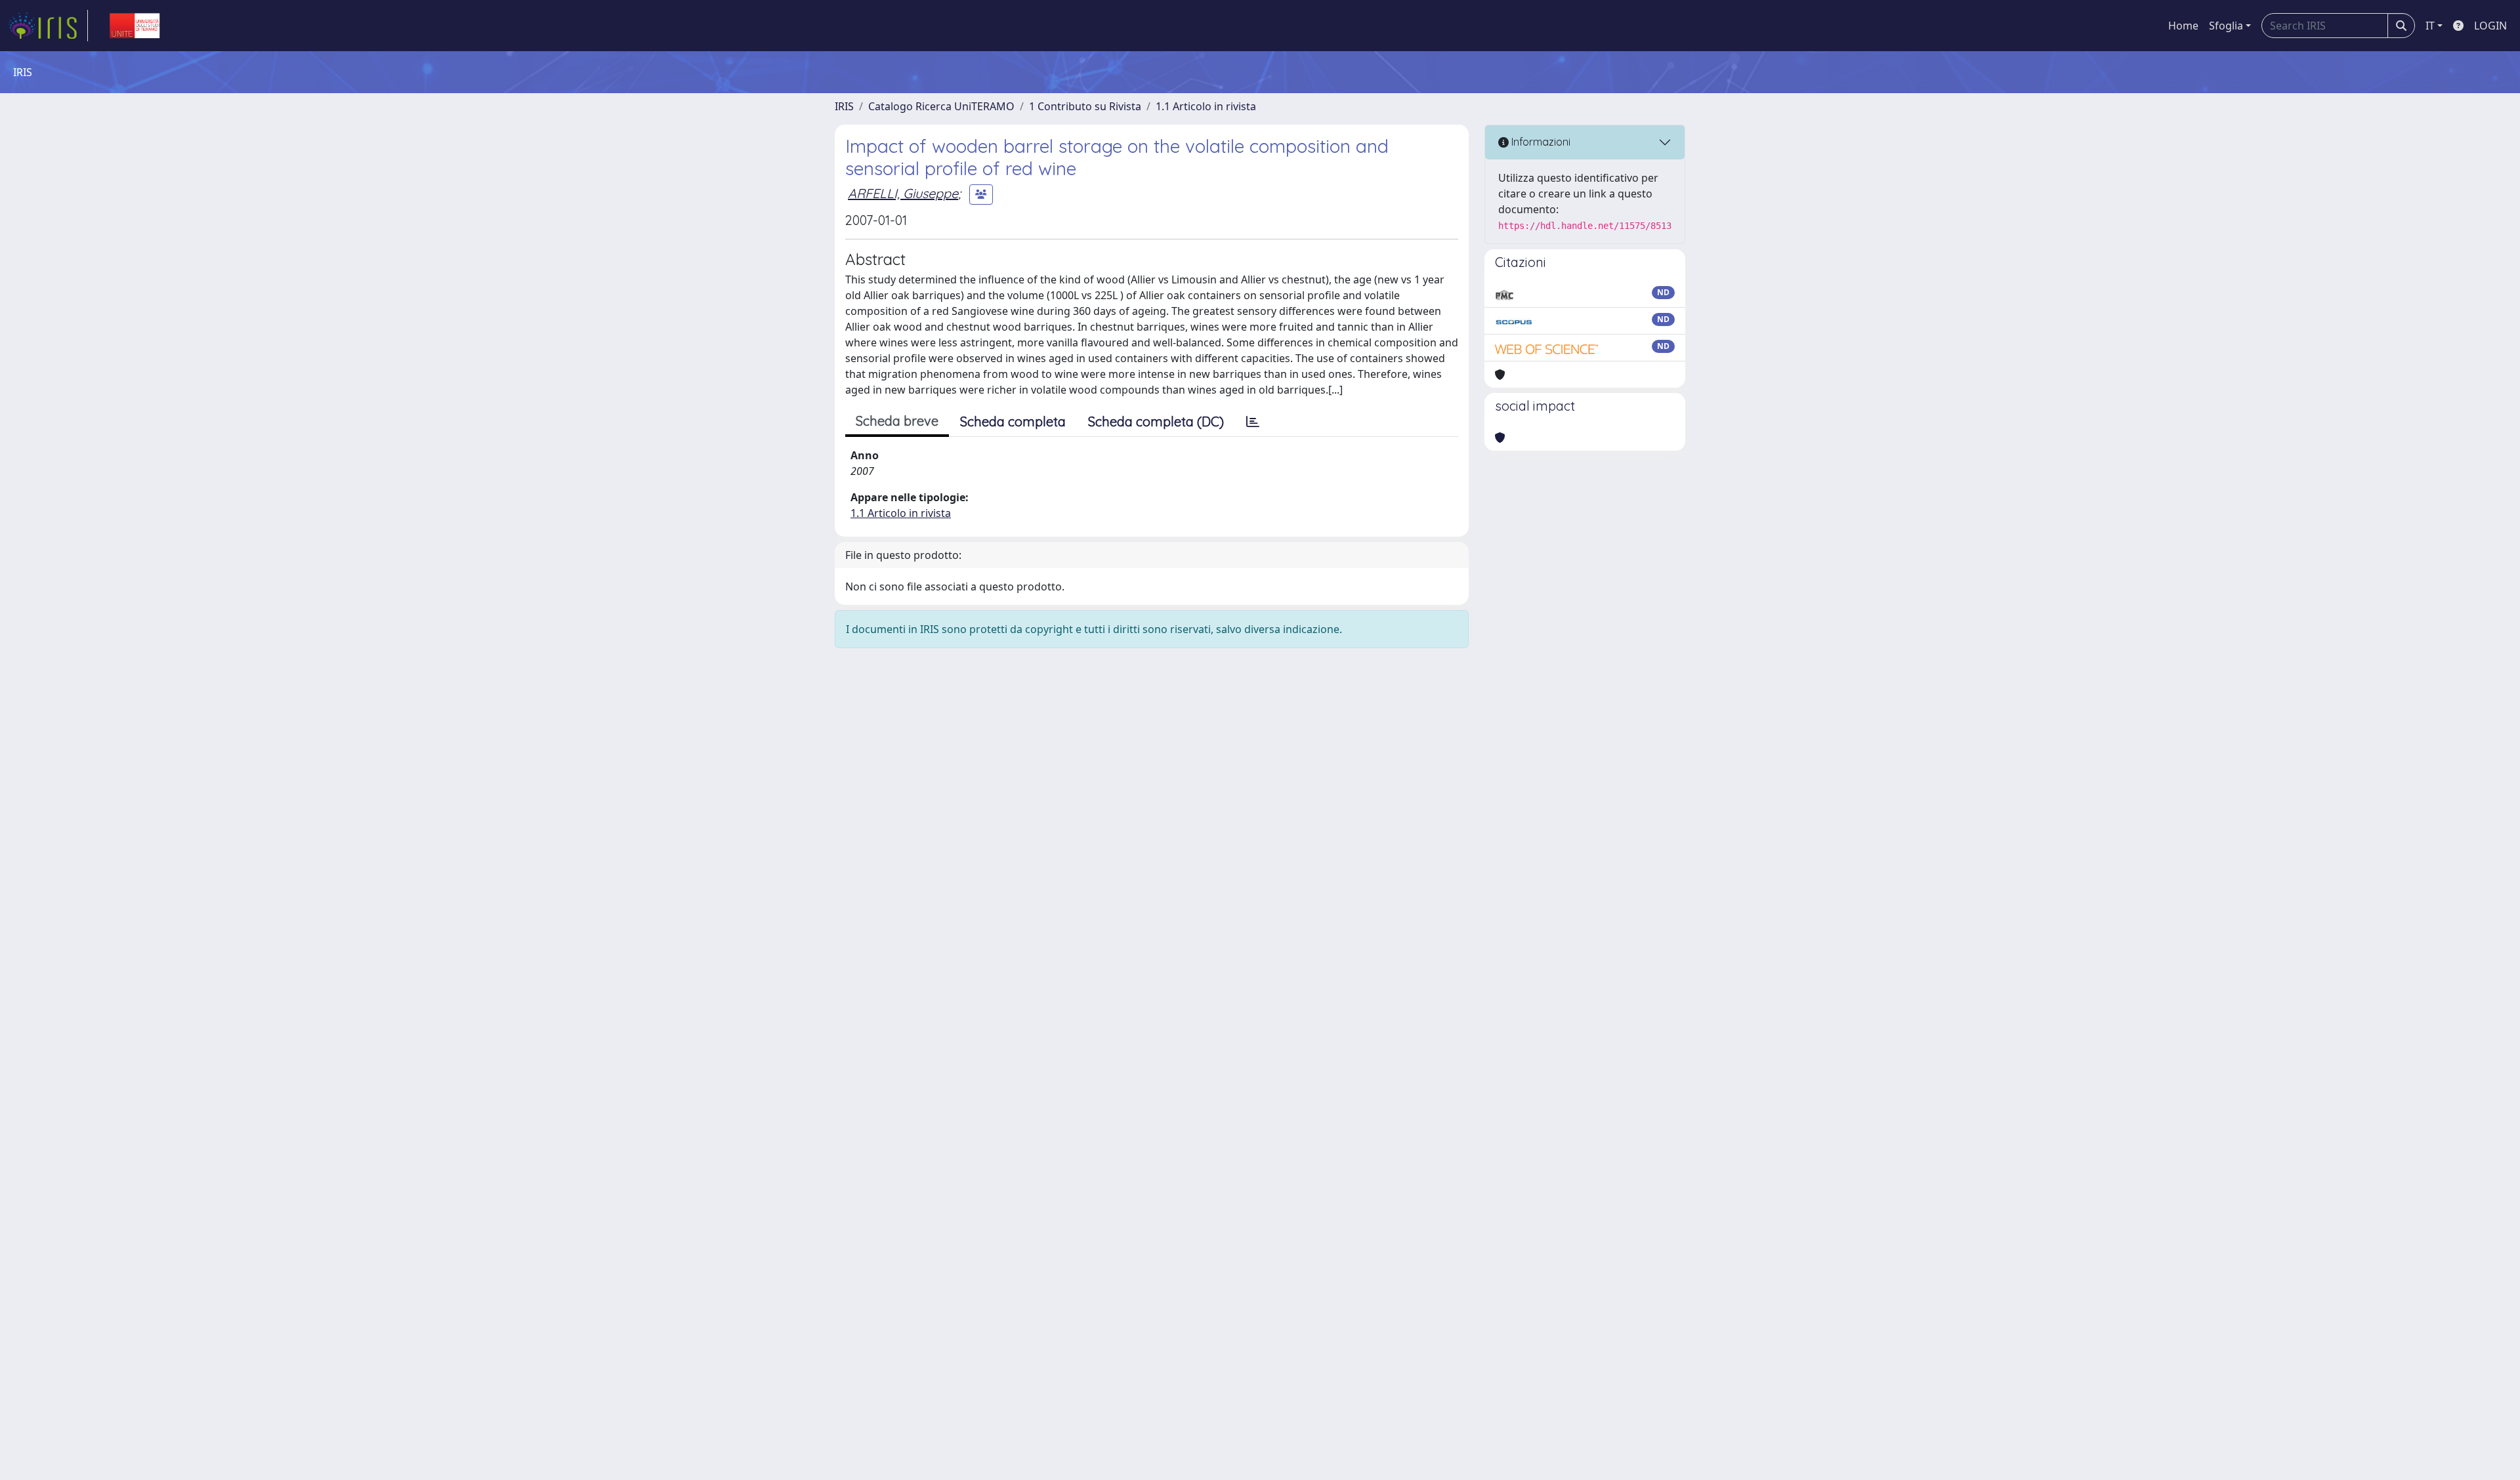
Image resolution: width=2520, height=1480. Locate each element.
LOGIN (2490, 26)
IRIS (844, 106)
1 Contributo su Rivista (1085, 106)
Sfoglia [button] (2226, 26)
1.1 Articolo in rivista (1206, 106)
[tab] (1253, 422)
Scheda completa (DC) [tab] (1156, 421)
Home (2183, 26)
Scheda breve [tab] (897, 421)
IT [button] (2430, 26)
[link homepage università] (135, 26)
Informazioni (1540, 142)
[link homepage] (48, 26)
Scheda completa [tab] (1013, 421)
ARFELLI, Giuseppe (903, 193)
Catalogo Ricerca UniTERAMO (941, 106)
